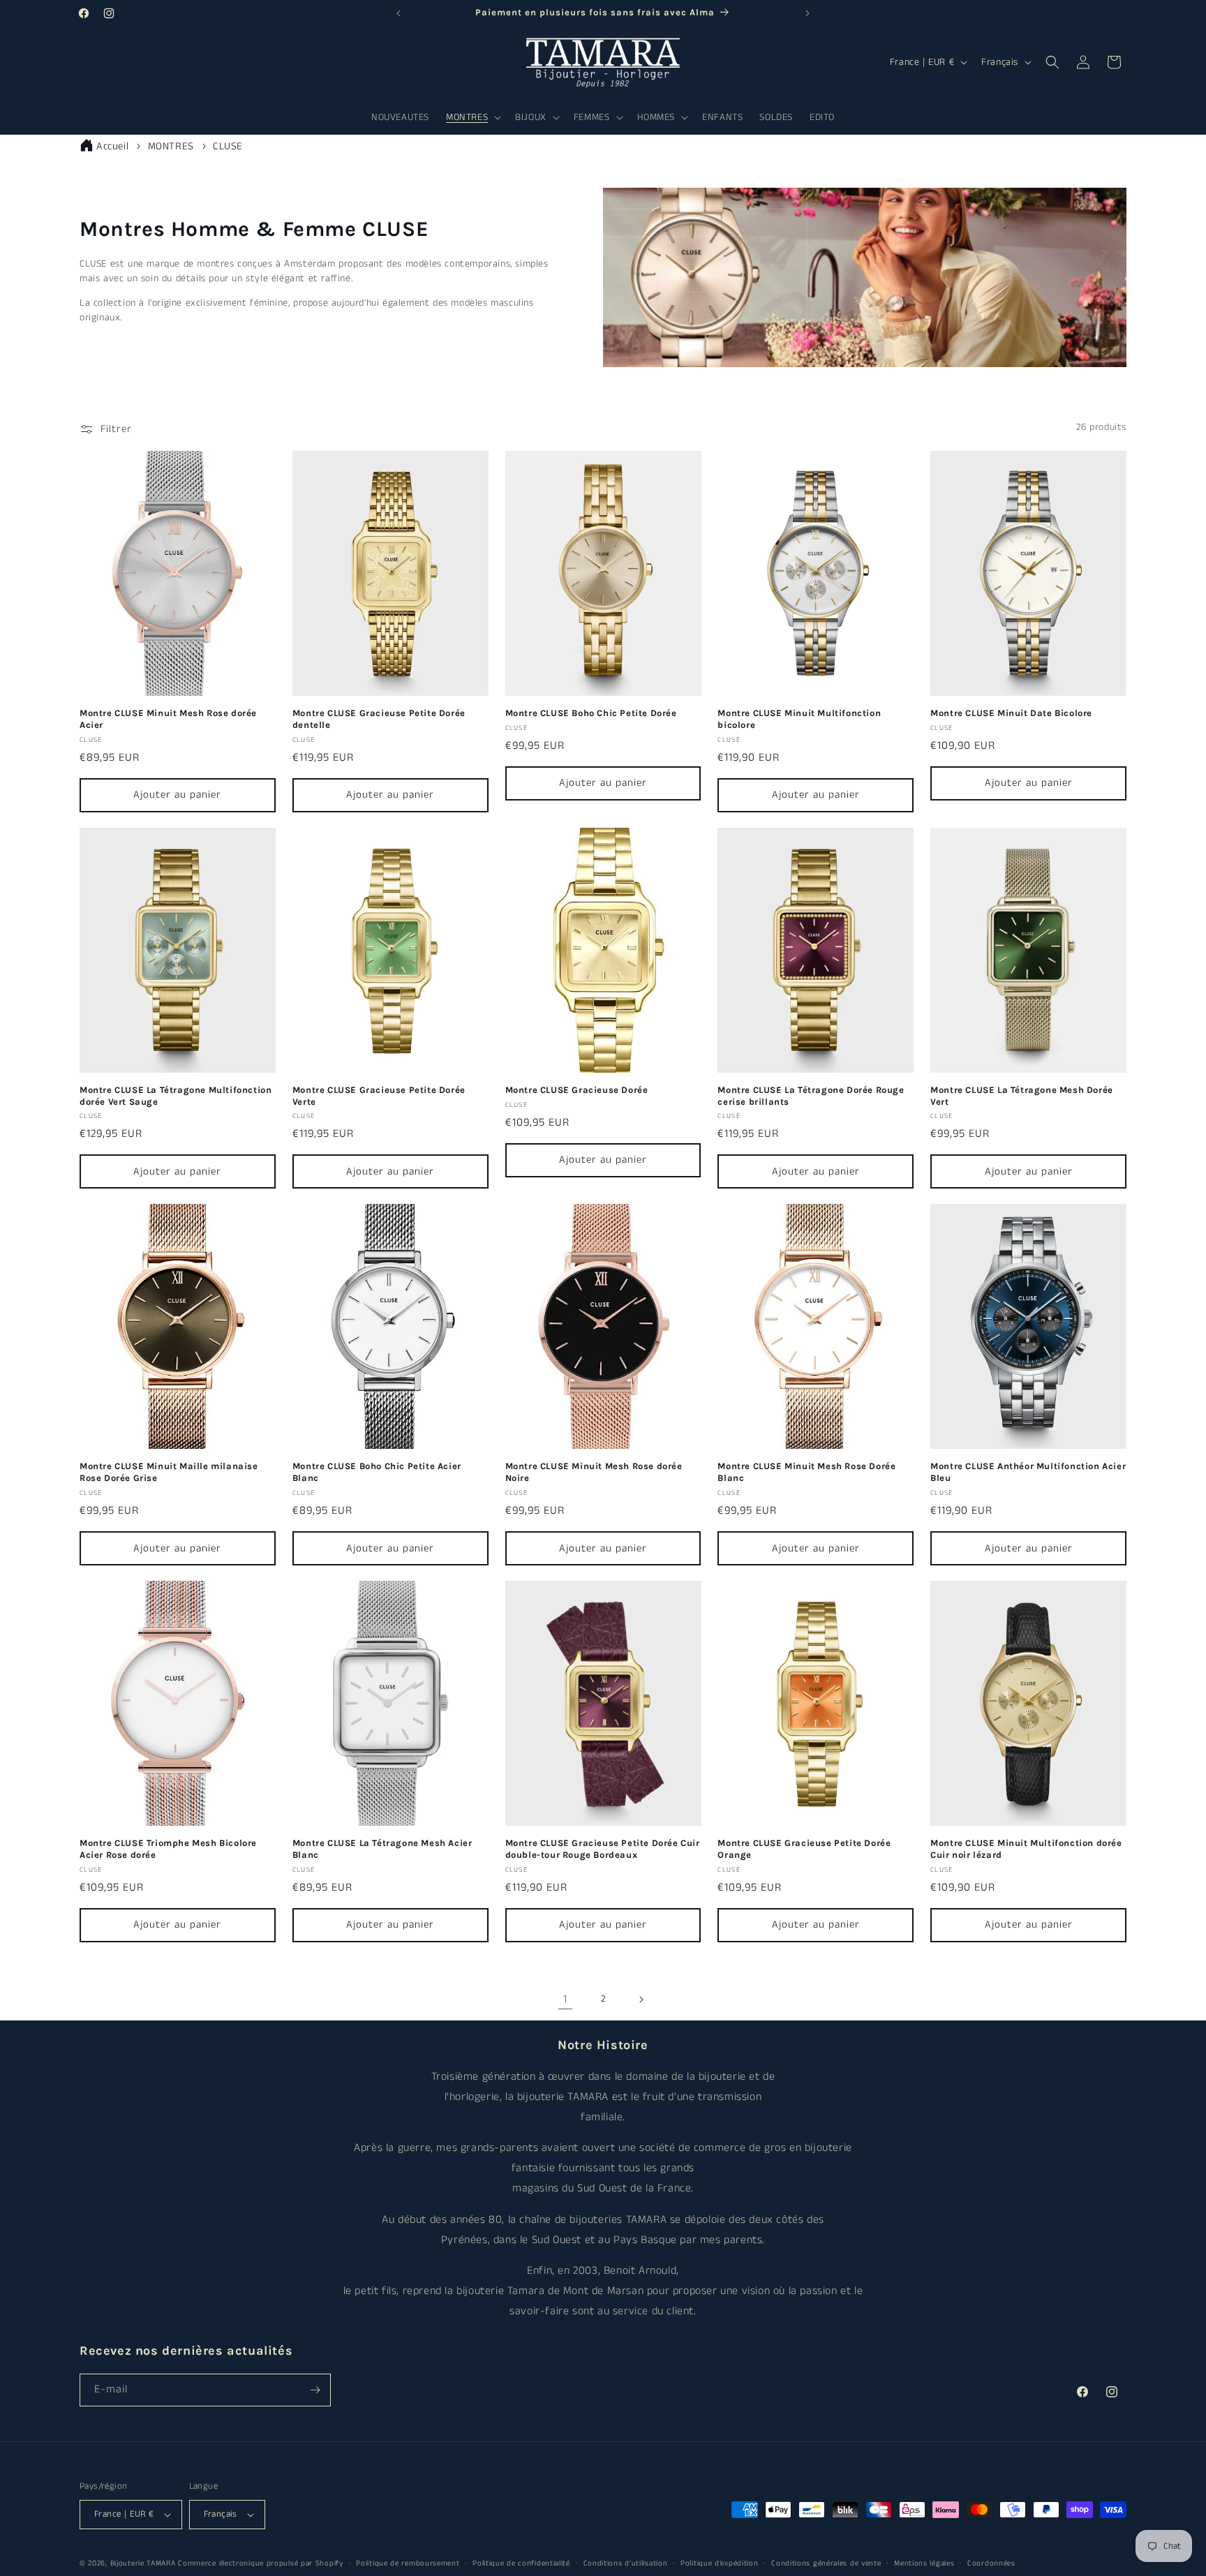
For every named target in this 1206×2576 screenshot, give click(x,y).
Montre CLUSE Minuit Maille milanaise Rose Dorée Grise (169, 1472)
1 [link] (565, 1999)
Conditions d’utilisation (626, 2563)
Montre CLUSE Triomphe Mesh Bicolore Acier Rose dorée (168, 1849)
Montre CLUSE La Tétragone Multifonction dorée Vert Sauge (176, 1096)
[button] (472, 117)
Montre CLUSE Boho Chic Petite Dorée (591, 713)
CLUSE (228, 146)
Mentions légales (924, 2563)
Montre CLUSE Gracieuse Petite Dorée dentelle (379, 719)
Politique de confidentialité (521, 2563)
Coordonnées (991, 2563)
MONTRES (173, 146)
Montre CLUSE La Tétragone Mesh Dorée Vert (1022, 1096)
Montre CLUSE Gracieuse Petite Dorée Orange (804, 1849)
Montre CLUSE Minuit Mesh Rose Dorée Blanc (806, 1472)
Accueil (112, 146)
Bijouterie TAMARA (143, 2563)
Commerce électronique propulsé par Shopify (260, 2563)
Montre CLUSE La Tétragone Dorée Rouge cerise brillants (811, 1096)
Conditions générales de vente (826, 2563)
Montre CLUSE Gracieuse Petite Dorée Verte (379, 1096)
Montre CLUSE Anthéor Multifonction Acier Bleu (1028, 1472)
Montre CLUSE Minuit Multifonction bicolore (799, 719)
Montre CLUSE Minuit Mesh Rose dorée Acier (168, 719)
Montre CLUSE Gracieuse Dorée (577, 1090)
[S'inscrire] (315, 2390)
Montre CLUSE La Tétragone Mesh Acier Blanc (382, 1849)
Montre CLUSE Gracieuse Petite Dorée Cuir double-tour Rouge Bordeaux (603, 1849)
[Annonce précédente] (399, 13)
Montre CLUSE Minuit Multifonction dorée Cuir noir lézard (1026, 1849)
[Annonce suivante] (807, 13)
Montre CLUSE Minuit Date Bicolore (1011, 713)
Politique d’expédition (719, 2563)
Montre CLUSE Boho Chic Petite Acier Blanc (377, 1472)
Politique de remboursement (408, 2563)
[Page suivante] (641, 2000)
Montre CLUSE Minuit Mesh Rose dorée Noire (594, 1472)
